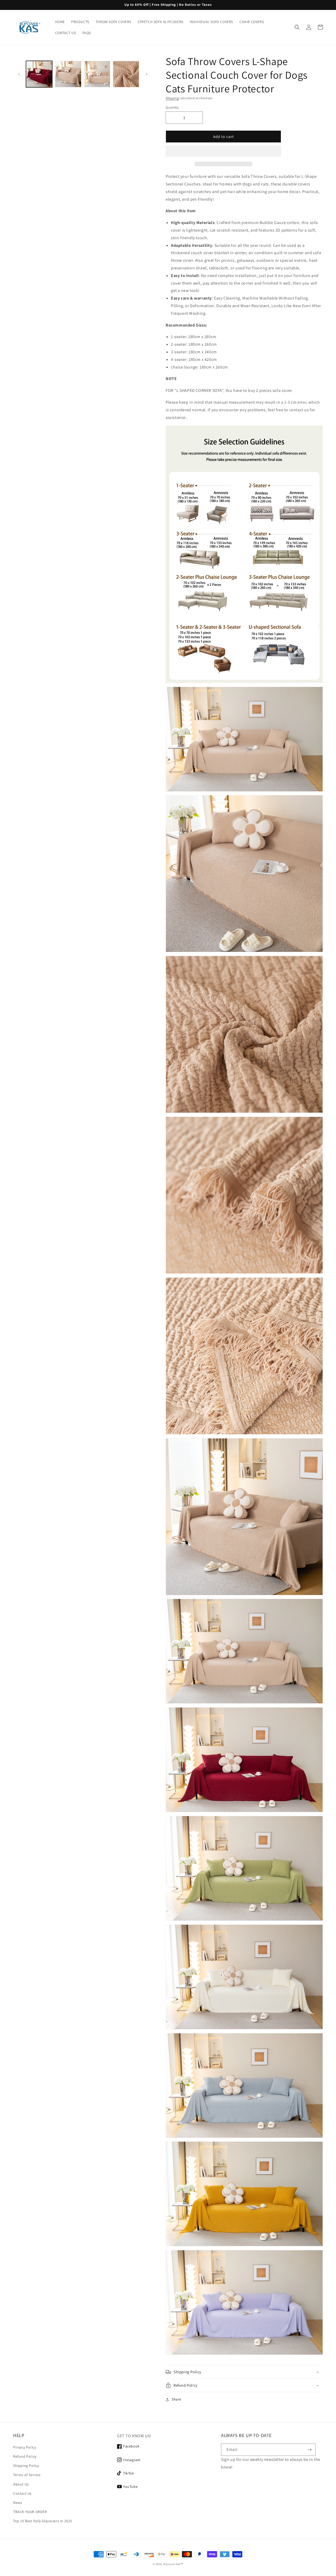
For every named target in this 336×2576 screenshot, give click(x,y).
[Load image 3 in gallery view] (97, 74)
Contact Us (22, 2493)
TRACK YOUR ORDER (30, 2512)
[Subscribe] (309, 2450)
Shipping (172, 98)
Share (177, 2399)
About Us (21, 2484)
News (18, 2503)
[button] (223, 151)
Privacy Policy (25, 2447)
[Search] (297, 27)
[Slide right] (147, 74)
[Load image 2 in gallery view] (68, 74)
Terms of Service (27, 2475)
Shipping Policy (26, 2466)
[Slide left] (19, 74)
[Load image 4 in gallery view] (126, 74)
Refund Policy (25, 2456)
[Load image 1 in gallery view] (39, 74)
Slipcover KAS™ (173, 2564)
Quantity (172, 107)
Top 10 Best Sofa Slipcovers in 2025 (43, 2521)
